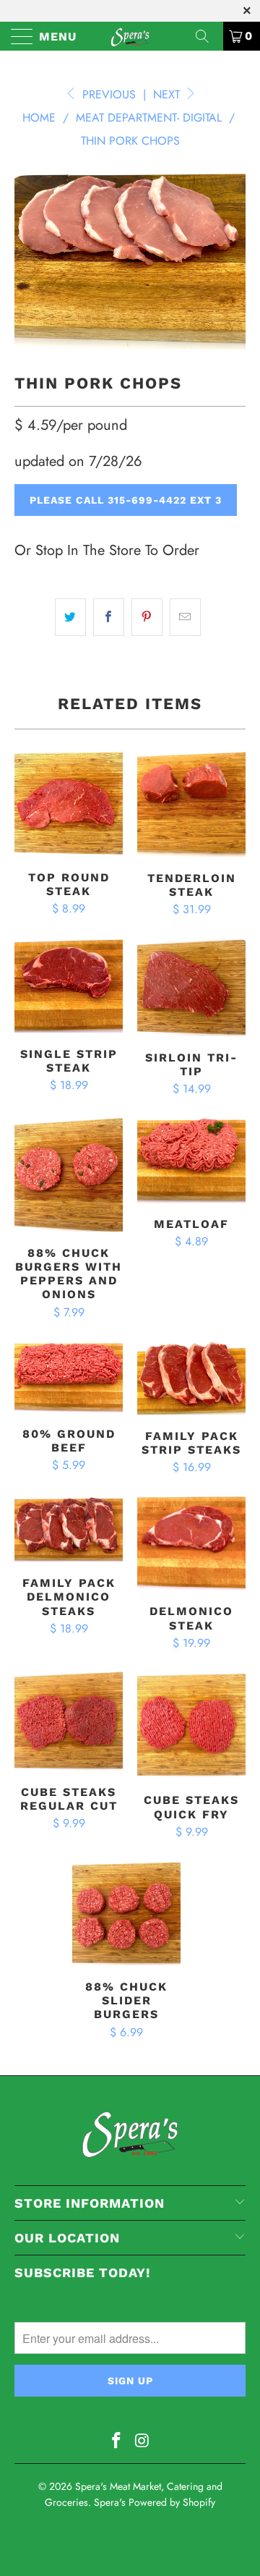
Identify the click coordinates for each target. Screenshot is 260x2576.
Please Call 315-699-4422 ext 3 (126, 500)
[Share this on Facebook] (109, 617)
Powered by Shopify (172, 2502)
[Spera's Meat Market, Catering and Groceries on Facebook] (116, 2442)
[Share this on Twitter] (70, 617)
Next (168, 94)
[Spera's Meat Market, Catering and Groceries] (130, 36)
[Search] (207, 36)
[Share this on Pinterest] (147, 617)
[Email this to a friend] (185, 617)
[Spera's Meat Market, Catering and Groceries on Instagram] (142, 2442)
